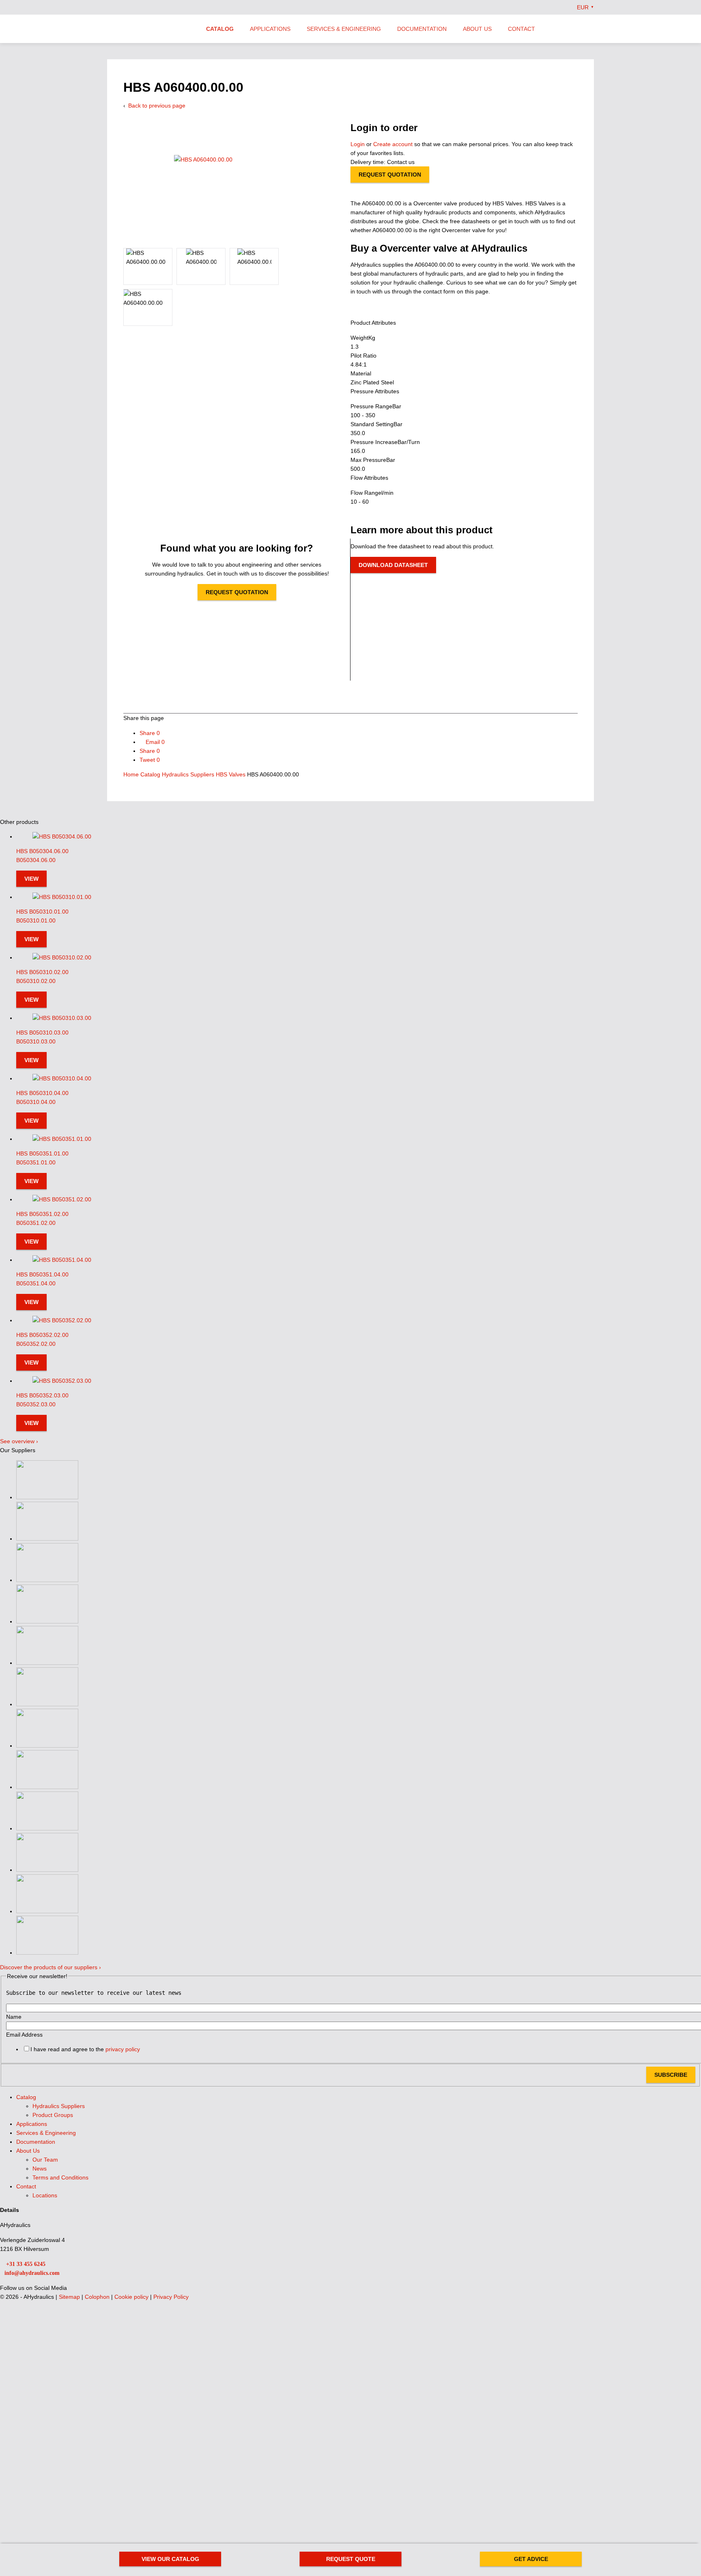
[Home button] (150, 30)
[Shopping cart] (591, 28)
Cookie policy (132, 2297)
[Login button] (574, 28)
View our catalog (170, 2559)
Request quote (351, 2559)
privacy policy (123, 2049)
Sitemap (70, 2297)
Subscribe (671, 2075)
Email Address (24, 2035)
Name (14, 2017)
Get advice (531, 2559)
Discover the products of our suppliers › (51, 1967)
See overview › (19, 1441)
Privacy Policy (171, 2297)
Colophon (98, 2297)
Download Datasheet (393, 565)
